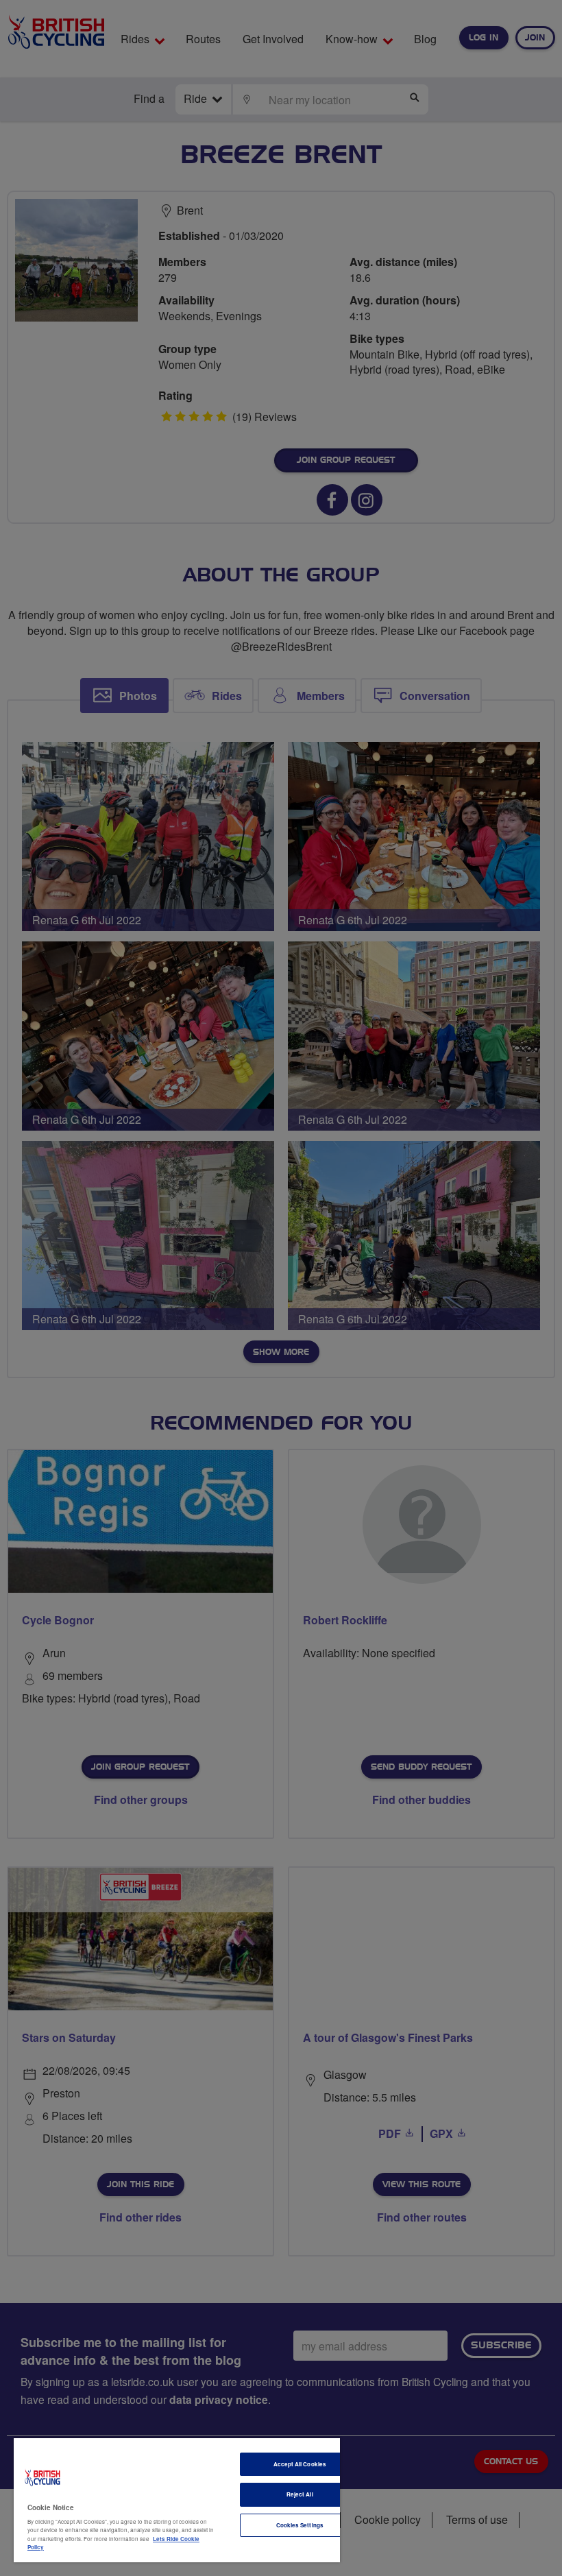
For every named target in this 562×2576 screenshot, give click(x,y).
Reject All (300, 2494)
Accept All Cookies (300, 2464)
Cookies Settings (300, 2525)
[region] (177, 2500)
